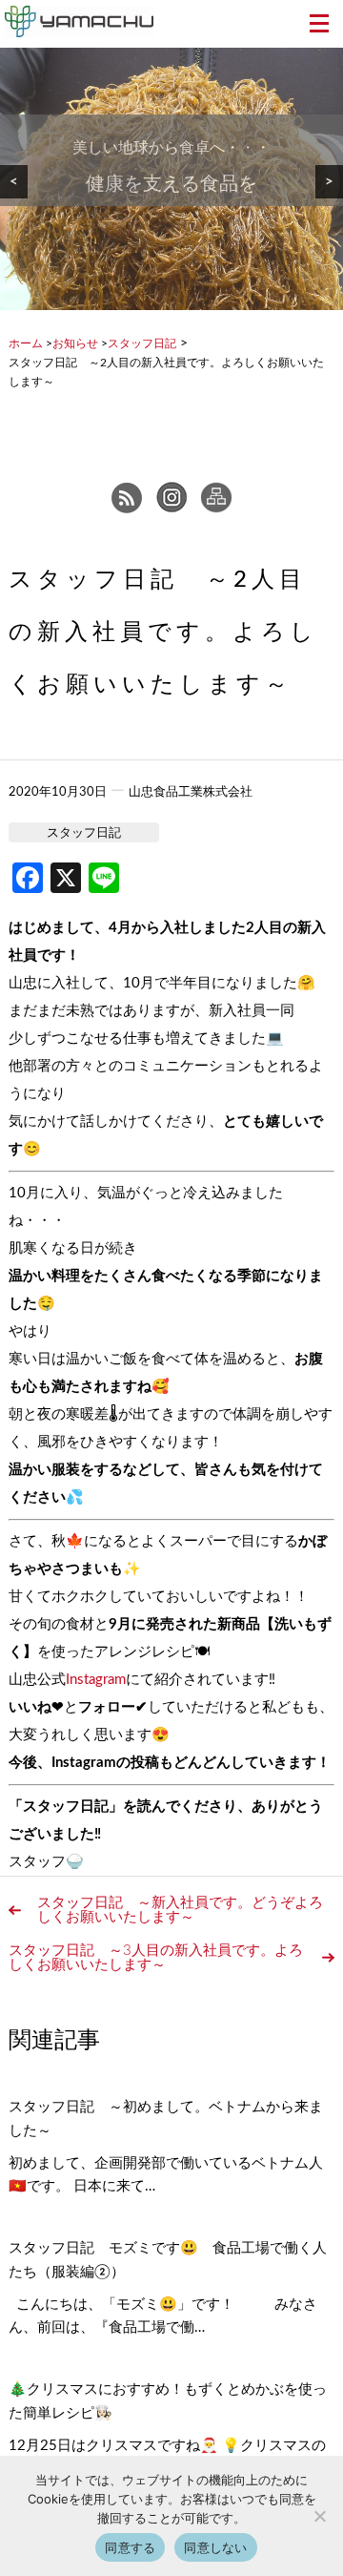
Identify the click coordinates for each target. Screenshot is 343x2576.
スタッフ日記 (84, 833)
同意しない (215, 2547)
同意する (130, 2547)
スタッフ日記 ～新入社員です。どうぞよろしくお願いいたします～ (180, 1910)
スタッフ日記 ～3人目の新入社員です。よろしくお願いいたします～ (156, 1958)
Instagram (96, 1680)
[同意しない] (319, 2516)
